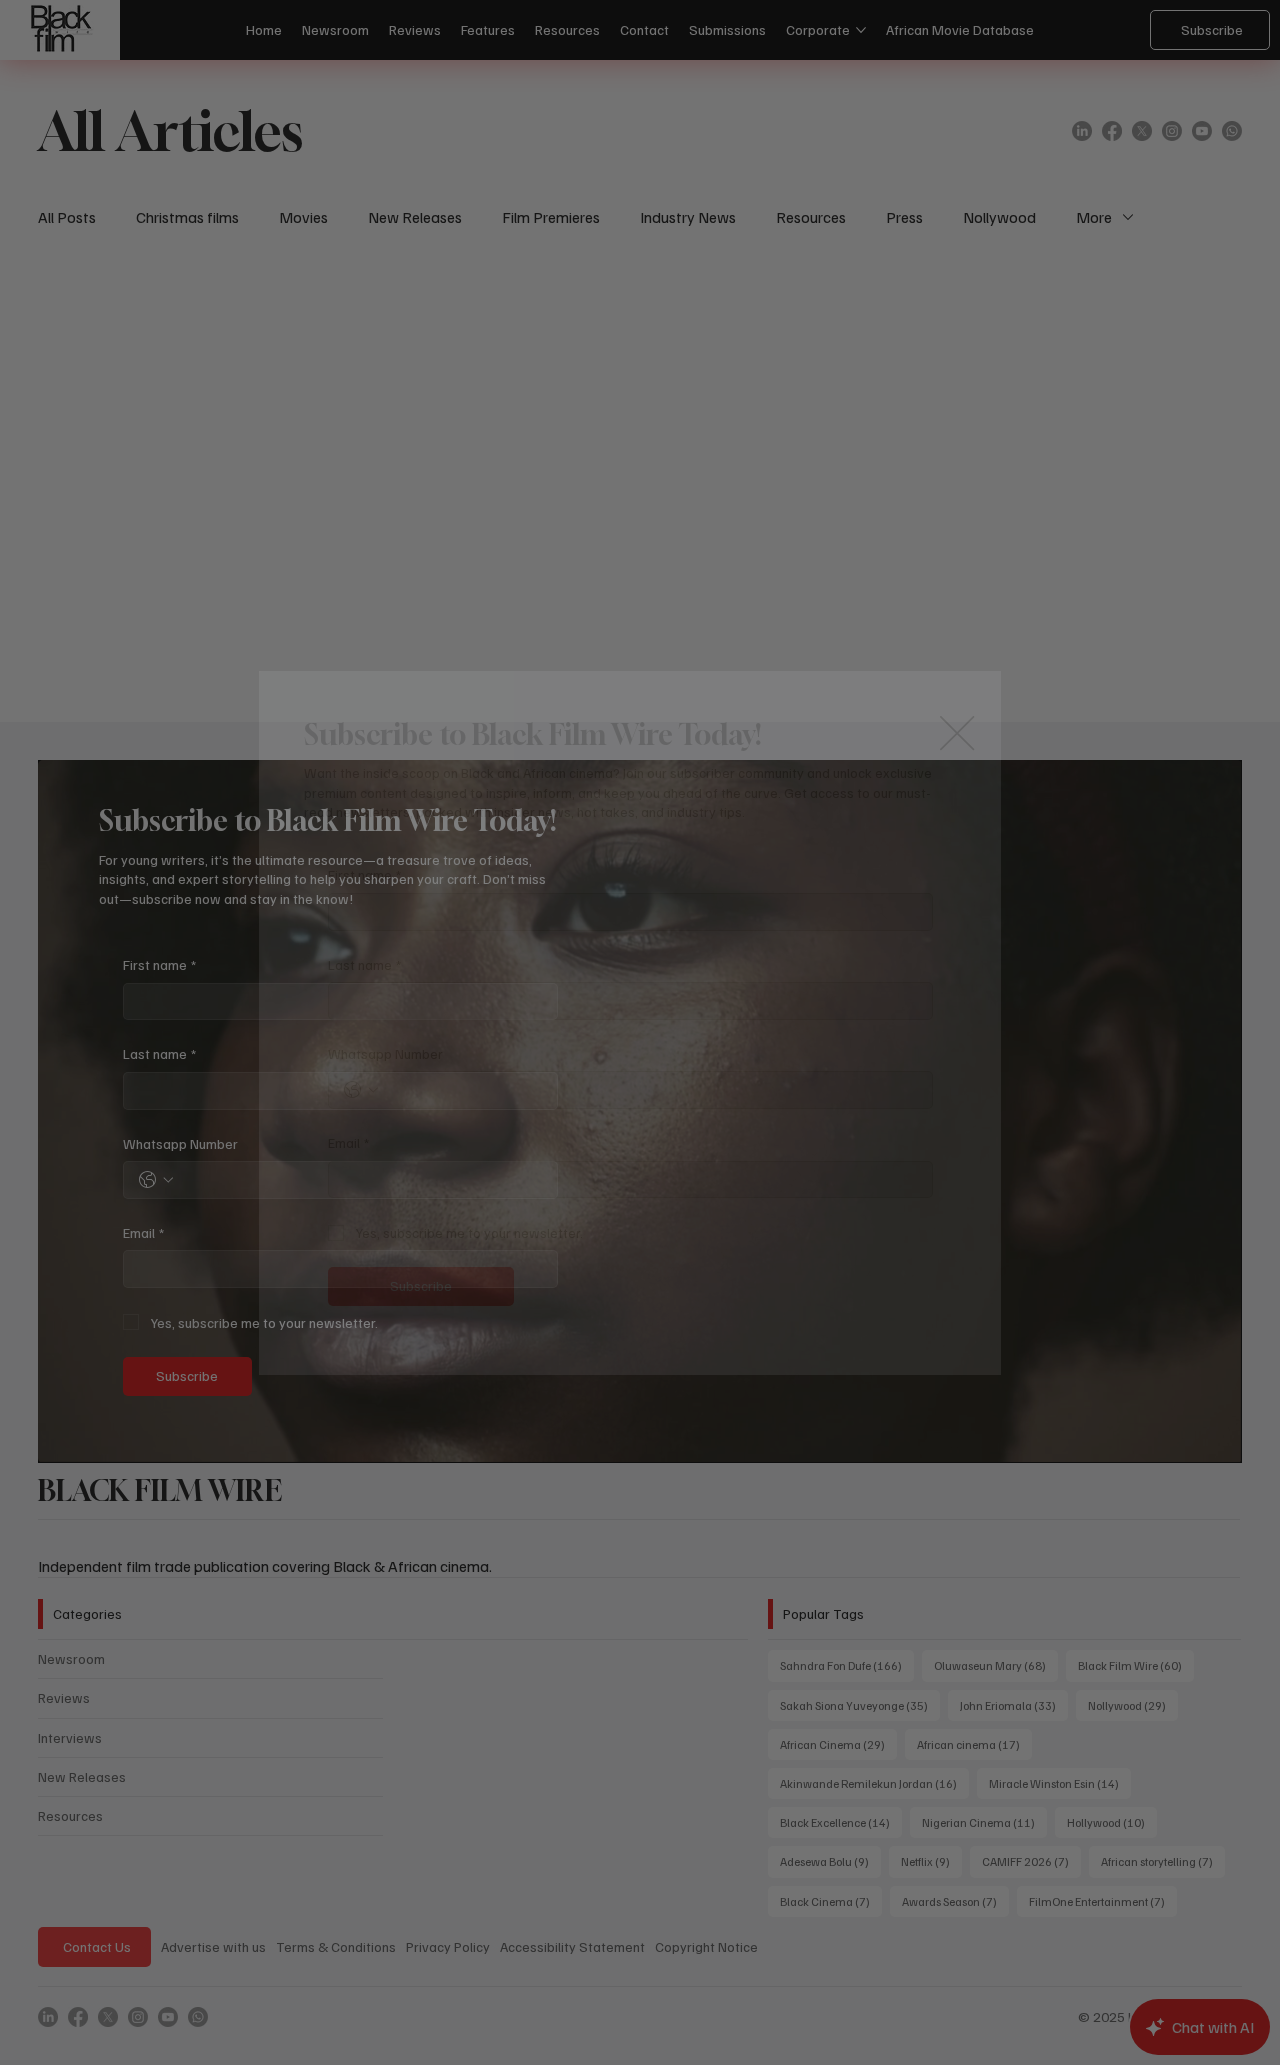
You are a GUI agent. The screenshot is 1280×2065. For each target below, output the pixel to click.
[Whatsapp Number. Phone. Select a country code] (361, 1090)
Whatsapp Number (385, 1053)
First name (364, 874)
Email (348, 1142)
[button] (957, 734)
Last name (364, 964)
